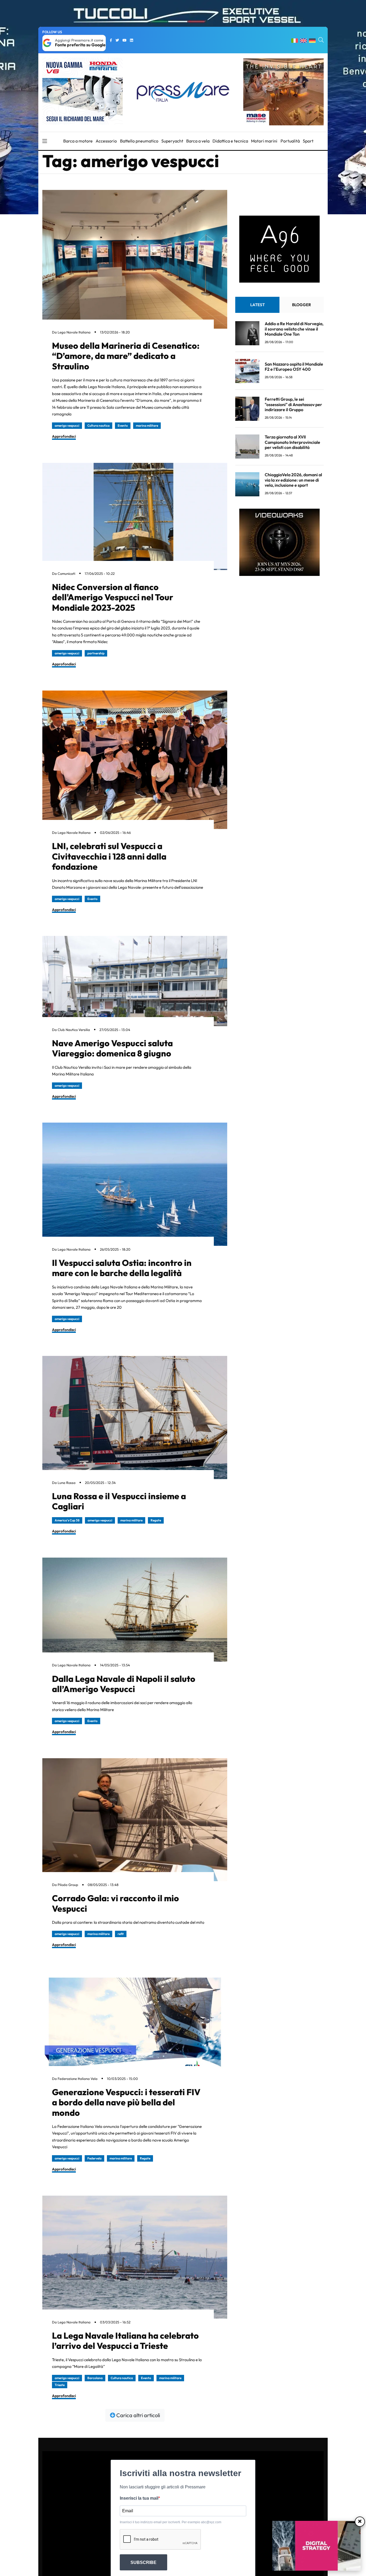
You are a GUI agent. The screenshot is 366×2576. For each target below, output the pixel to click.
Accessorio (106, 141)
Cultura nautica (98, 425)
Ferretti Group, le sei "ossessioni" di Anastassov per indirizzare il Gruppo (293, 404)
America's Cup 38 (67, 1520)
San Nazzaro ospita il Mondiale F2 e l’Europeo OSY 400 (294, 367)
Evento (123, 425)
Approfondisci (64, 436)
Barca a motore (78, 141)
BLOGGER (302, 305)
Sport (308, 141)
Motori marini (264, 141)
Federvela (94, 2158)
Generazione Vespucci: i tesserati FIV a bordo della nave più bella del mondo (126, 2102)
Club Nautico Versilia (74, 1030)
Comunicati (66, 573)
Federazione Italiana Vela (78, 2079)
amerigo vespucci (67, 425)
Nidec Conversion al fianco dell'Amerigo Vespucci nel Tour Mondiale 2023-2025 (113, 597)
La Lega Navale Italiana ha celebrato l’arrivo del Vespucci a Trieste (125, 2341)
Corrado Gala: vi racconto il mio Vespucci (115, 1903)
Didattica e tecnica (230, 141)
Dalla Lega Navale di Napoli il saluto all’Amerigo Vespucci (124, 1684)
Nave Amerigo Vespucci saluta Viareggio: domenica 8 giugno (112, 1048)
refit (121, 1934)
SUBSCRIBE (143, 2562)
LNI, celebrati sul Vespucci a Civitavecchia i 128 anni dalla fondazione (109, 856)
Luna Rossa (67, 1483)
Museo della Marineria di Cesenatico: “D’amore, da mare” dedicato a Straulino (126, 356)
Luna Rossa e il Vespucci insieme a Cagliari (119, 1501)
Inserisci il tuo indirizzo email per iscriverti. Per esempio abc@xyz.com (171, 2522)
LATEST (257, 305)
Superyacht (172, 141)
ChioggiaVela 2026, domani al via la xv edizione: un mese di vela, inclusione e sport (293, 480)
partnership (96, 653)
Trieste (60, 2385)
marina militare (147, 425)
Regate (156, 1520)
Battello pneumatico (139, 141)
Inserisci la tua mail (139, 2498)
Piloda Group (68, 1885)
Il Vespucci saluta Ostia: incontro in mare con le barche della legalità (122, 1268)
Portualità (290, 141)
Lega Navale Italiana (74, 332)
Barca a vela (198, 141)
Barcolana (95, 2378)
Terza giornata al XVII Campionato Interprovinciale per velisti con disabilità (292, 442)
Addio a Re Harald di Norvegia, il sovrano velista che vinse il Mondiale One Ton (294, 329)
